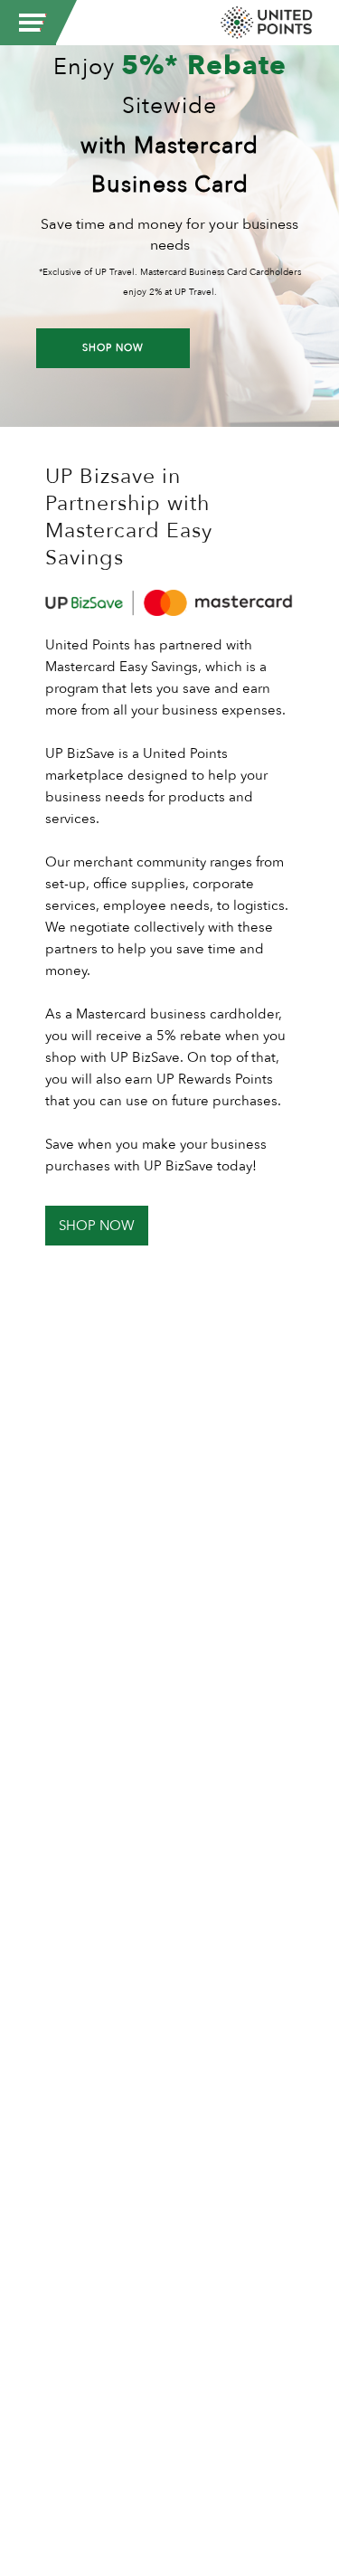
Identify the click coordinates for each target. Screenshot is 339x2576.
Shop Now (113, 348)
